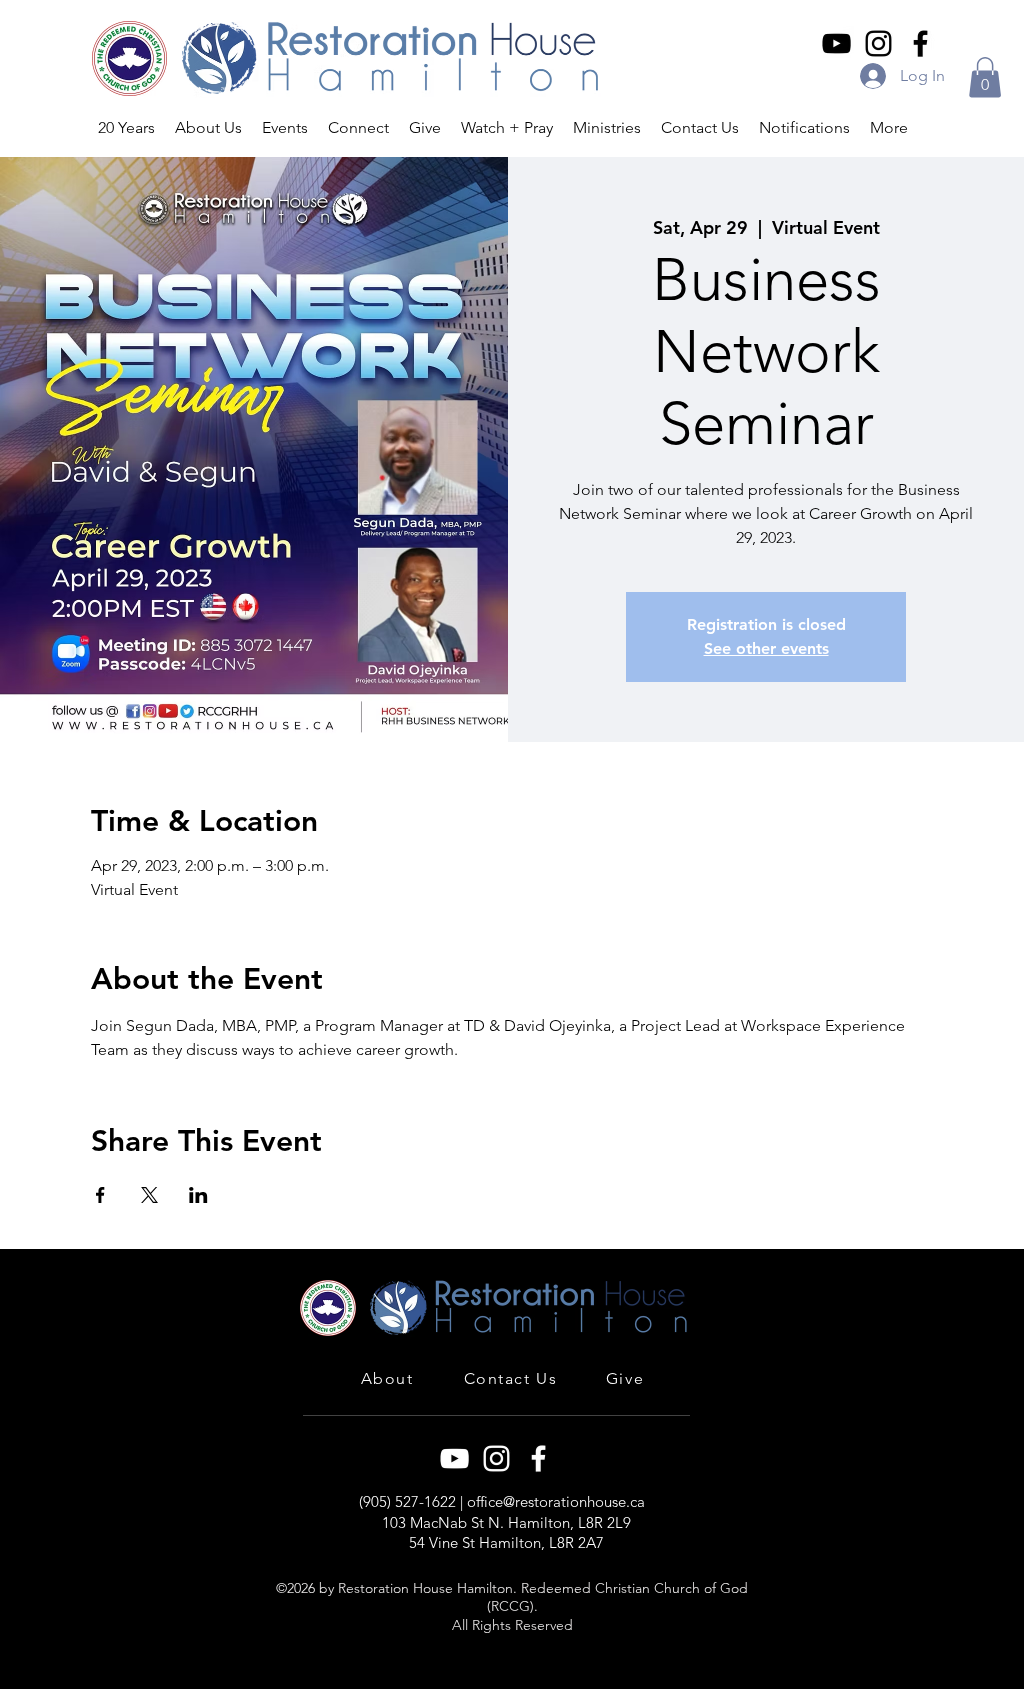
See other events (766, 648)
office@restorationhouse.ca (556, 1501)
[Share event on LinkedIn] (198, 1195)
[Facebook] (920, 43)
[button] (985, 77)
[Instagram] (878, 43)
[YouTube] (836, 43)
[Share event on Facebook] (100, 1195)
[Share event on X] (149, 1195)
